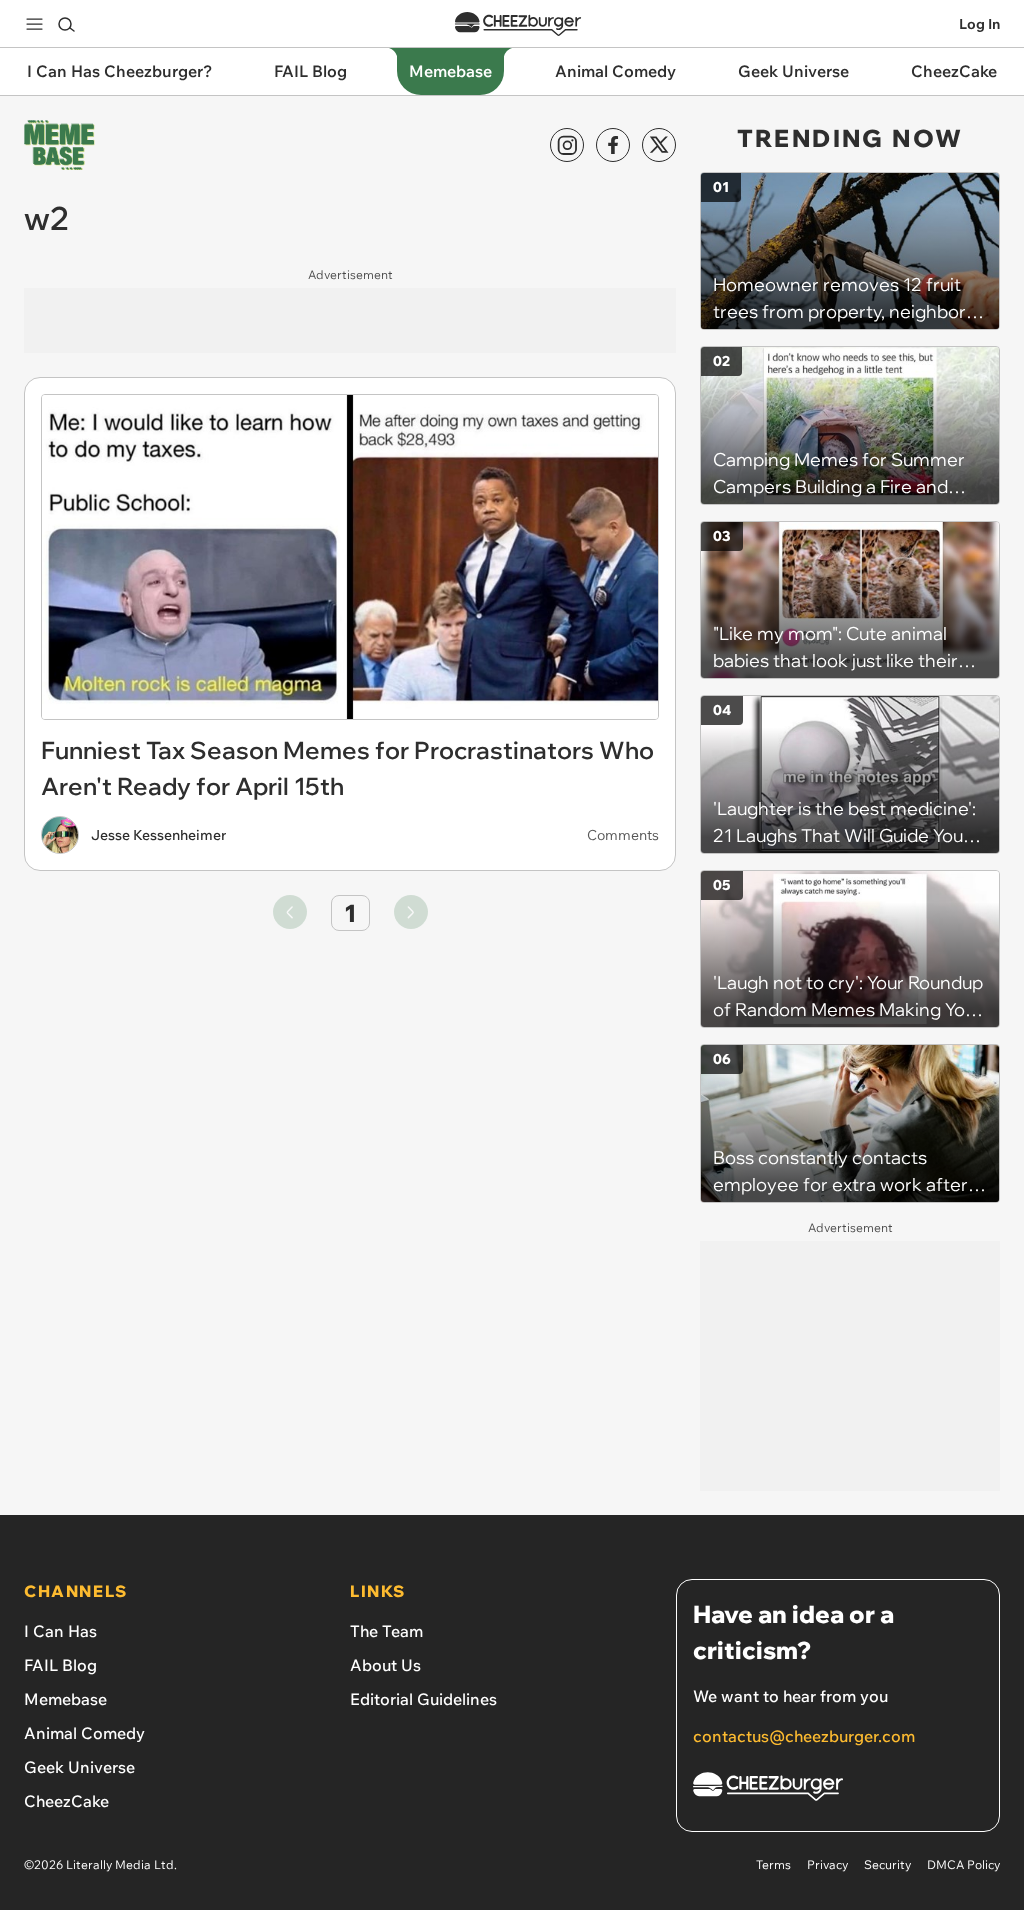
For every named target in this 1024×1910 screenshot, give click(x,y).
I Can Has (60, 1631)
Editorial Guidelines (423, 1699)
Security (887, 1864)
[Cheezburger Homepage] (518, 24)
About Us (385, 1665)
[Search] (66, 24)
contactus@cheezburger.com (804, 1736)
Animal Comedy (84, 1733)
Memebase (65, 1699)
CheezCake (66, 1801)
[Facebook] (613, 145)
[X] (659, 145)
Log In (979, 24)
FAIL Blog (60, 1665)
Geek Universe (79, 1767)
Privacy (827, 1864)
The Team (386, 1631)
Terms (773, 1864)
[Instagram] (567, 145)
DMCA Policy (963, 1864)
